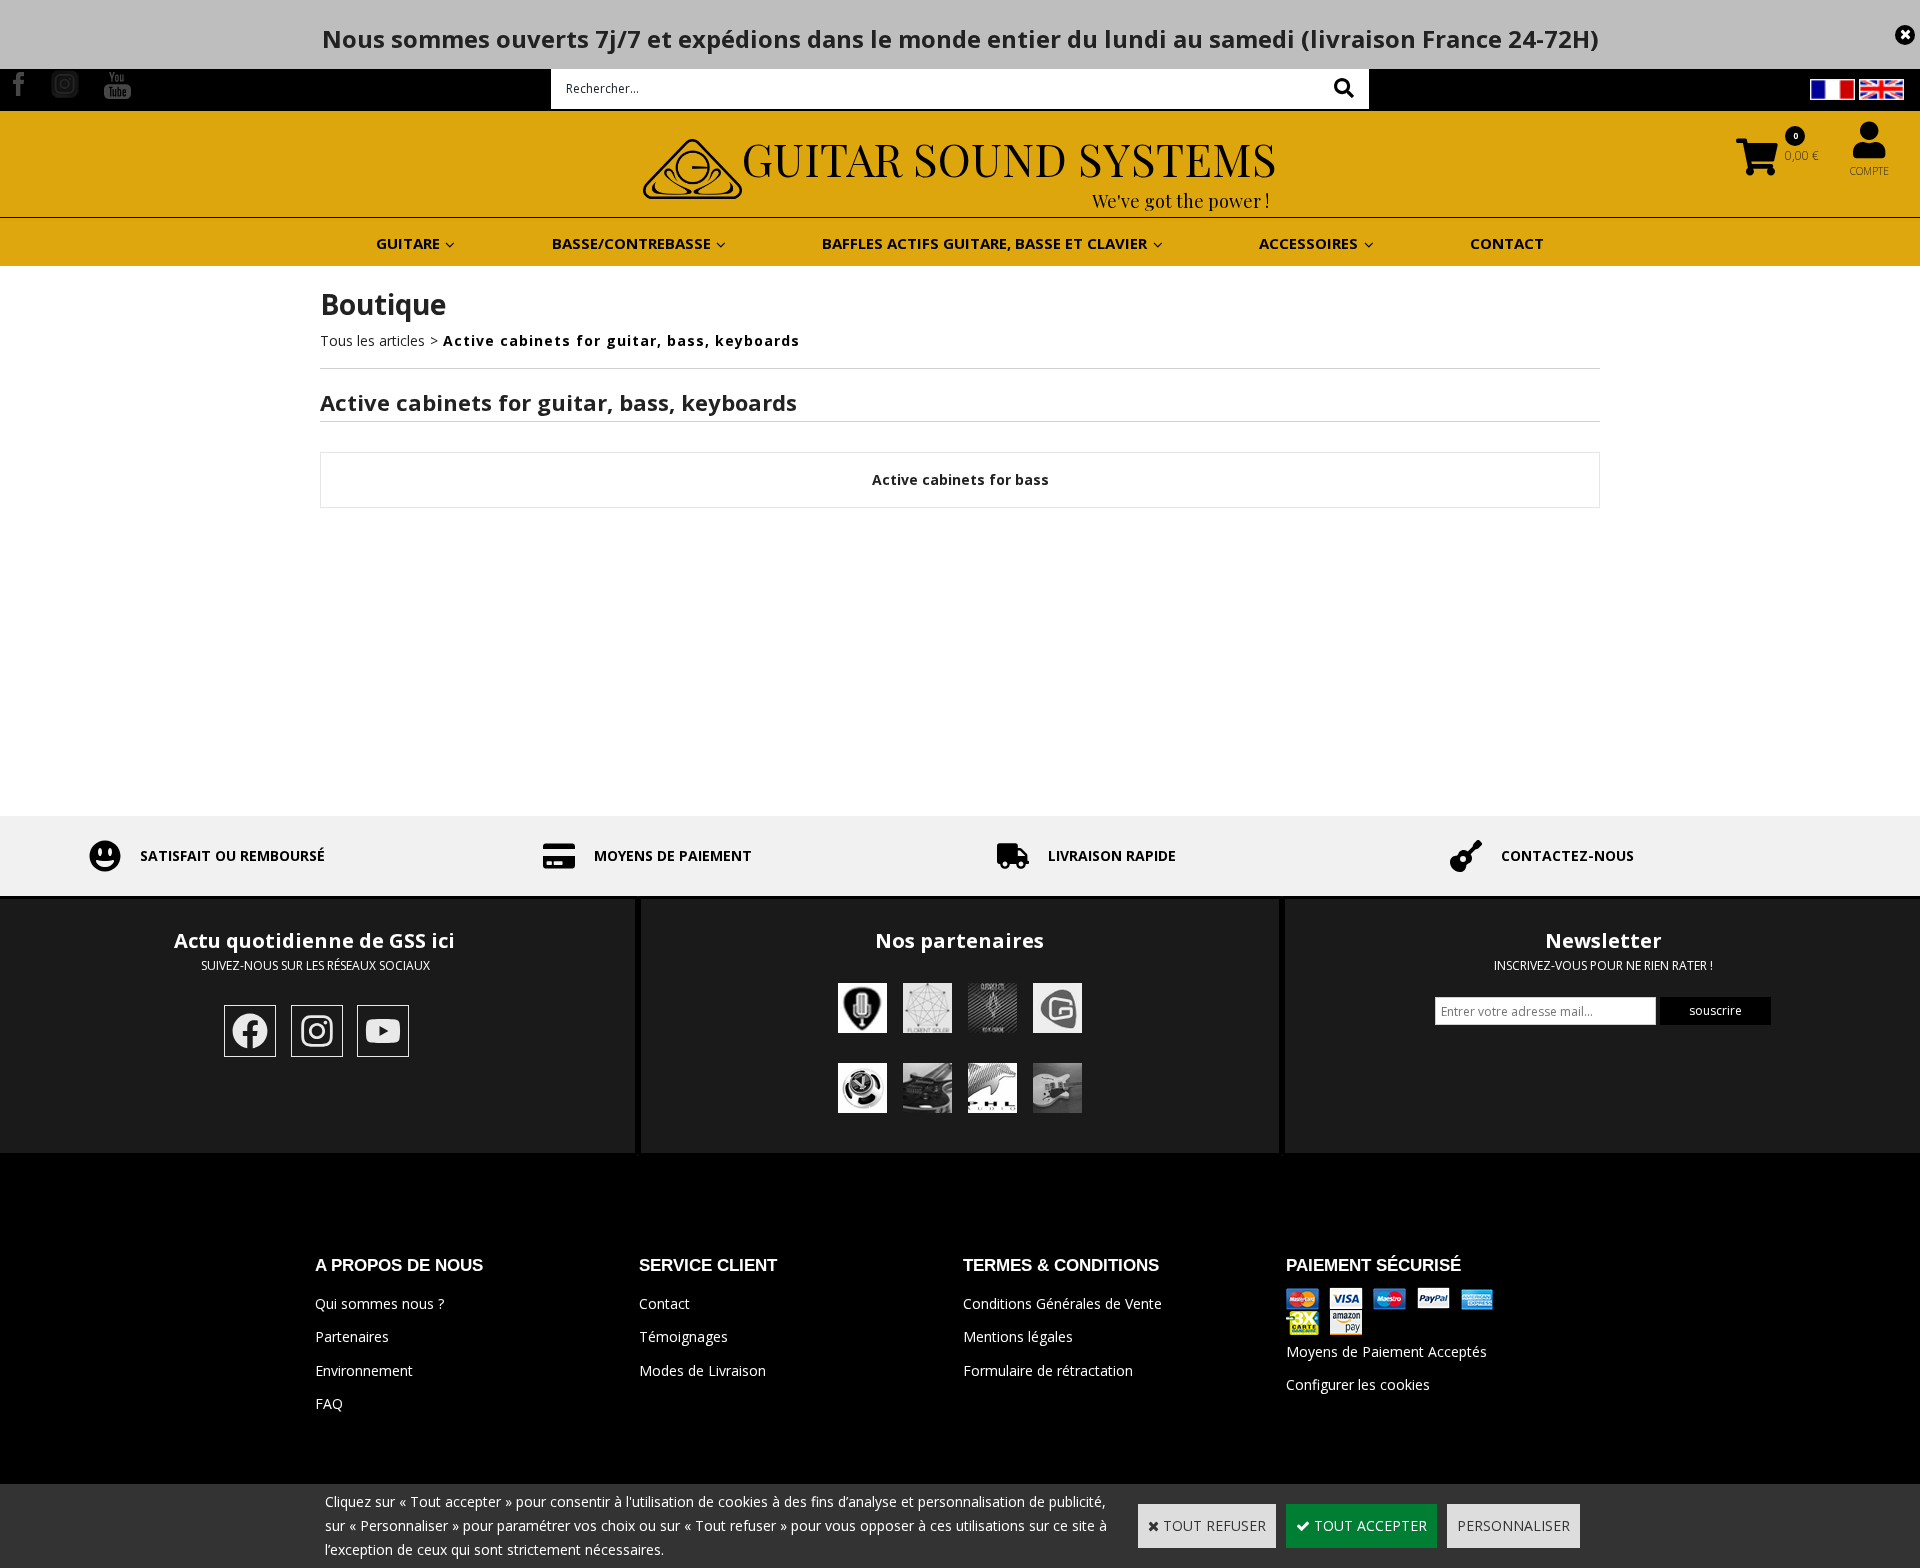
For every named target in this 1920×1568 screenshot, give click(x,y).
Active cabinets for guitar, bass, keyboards (621, 340)
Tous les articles (372, 340)
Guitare (408, 243)
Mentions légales (1018, 1336)
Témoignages (683, 1336)
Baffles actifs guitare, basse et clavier (984, 243)
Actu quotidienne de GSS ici (317, 940)
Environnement (364, 1370)
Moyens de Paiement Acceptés (1386, 1351)
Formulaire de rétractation (1048, 1370)
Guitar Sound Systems (1009, 158)
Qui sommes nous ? (379, 1303)
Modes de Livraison (702, 1370)
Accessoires (1308, 243)
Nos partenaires (959, 940)
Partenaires (352, 1336)
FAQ (329, 1403)
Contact (1507, 243)
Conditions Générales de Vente (1062, 1303)
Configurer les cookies (1358, 1384)
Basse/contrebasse (631, 243)
